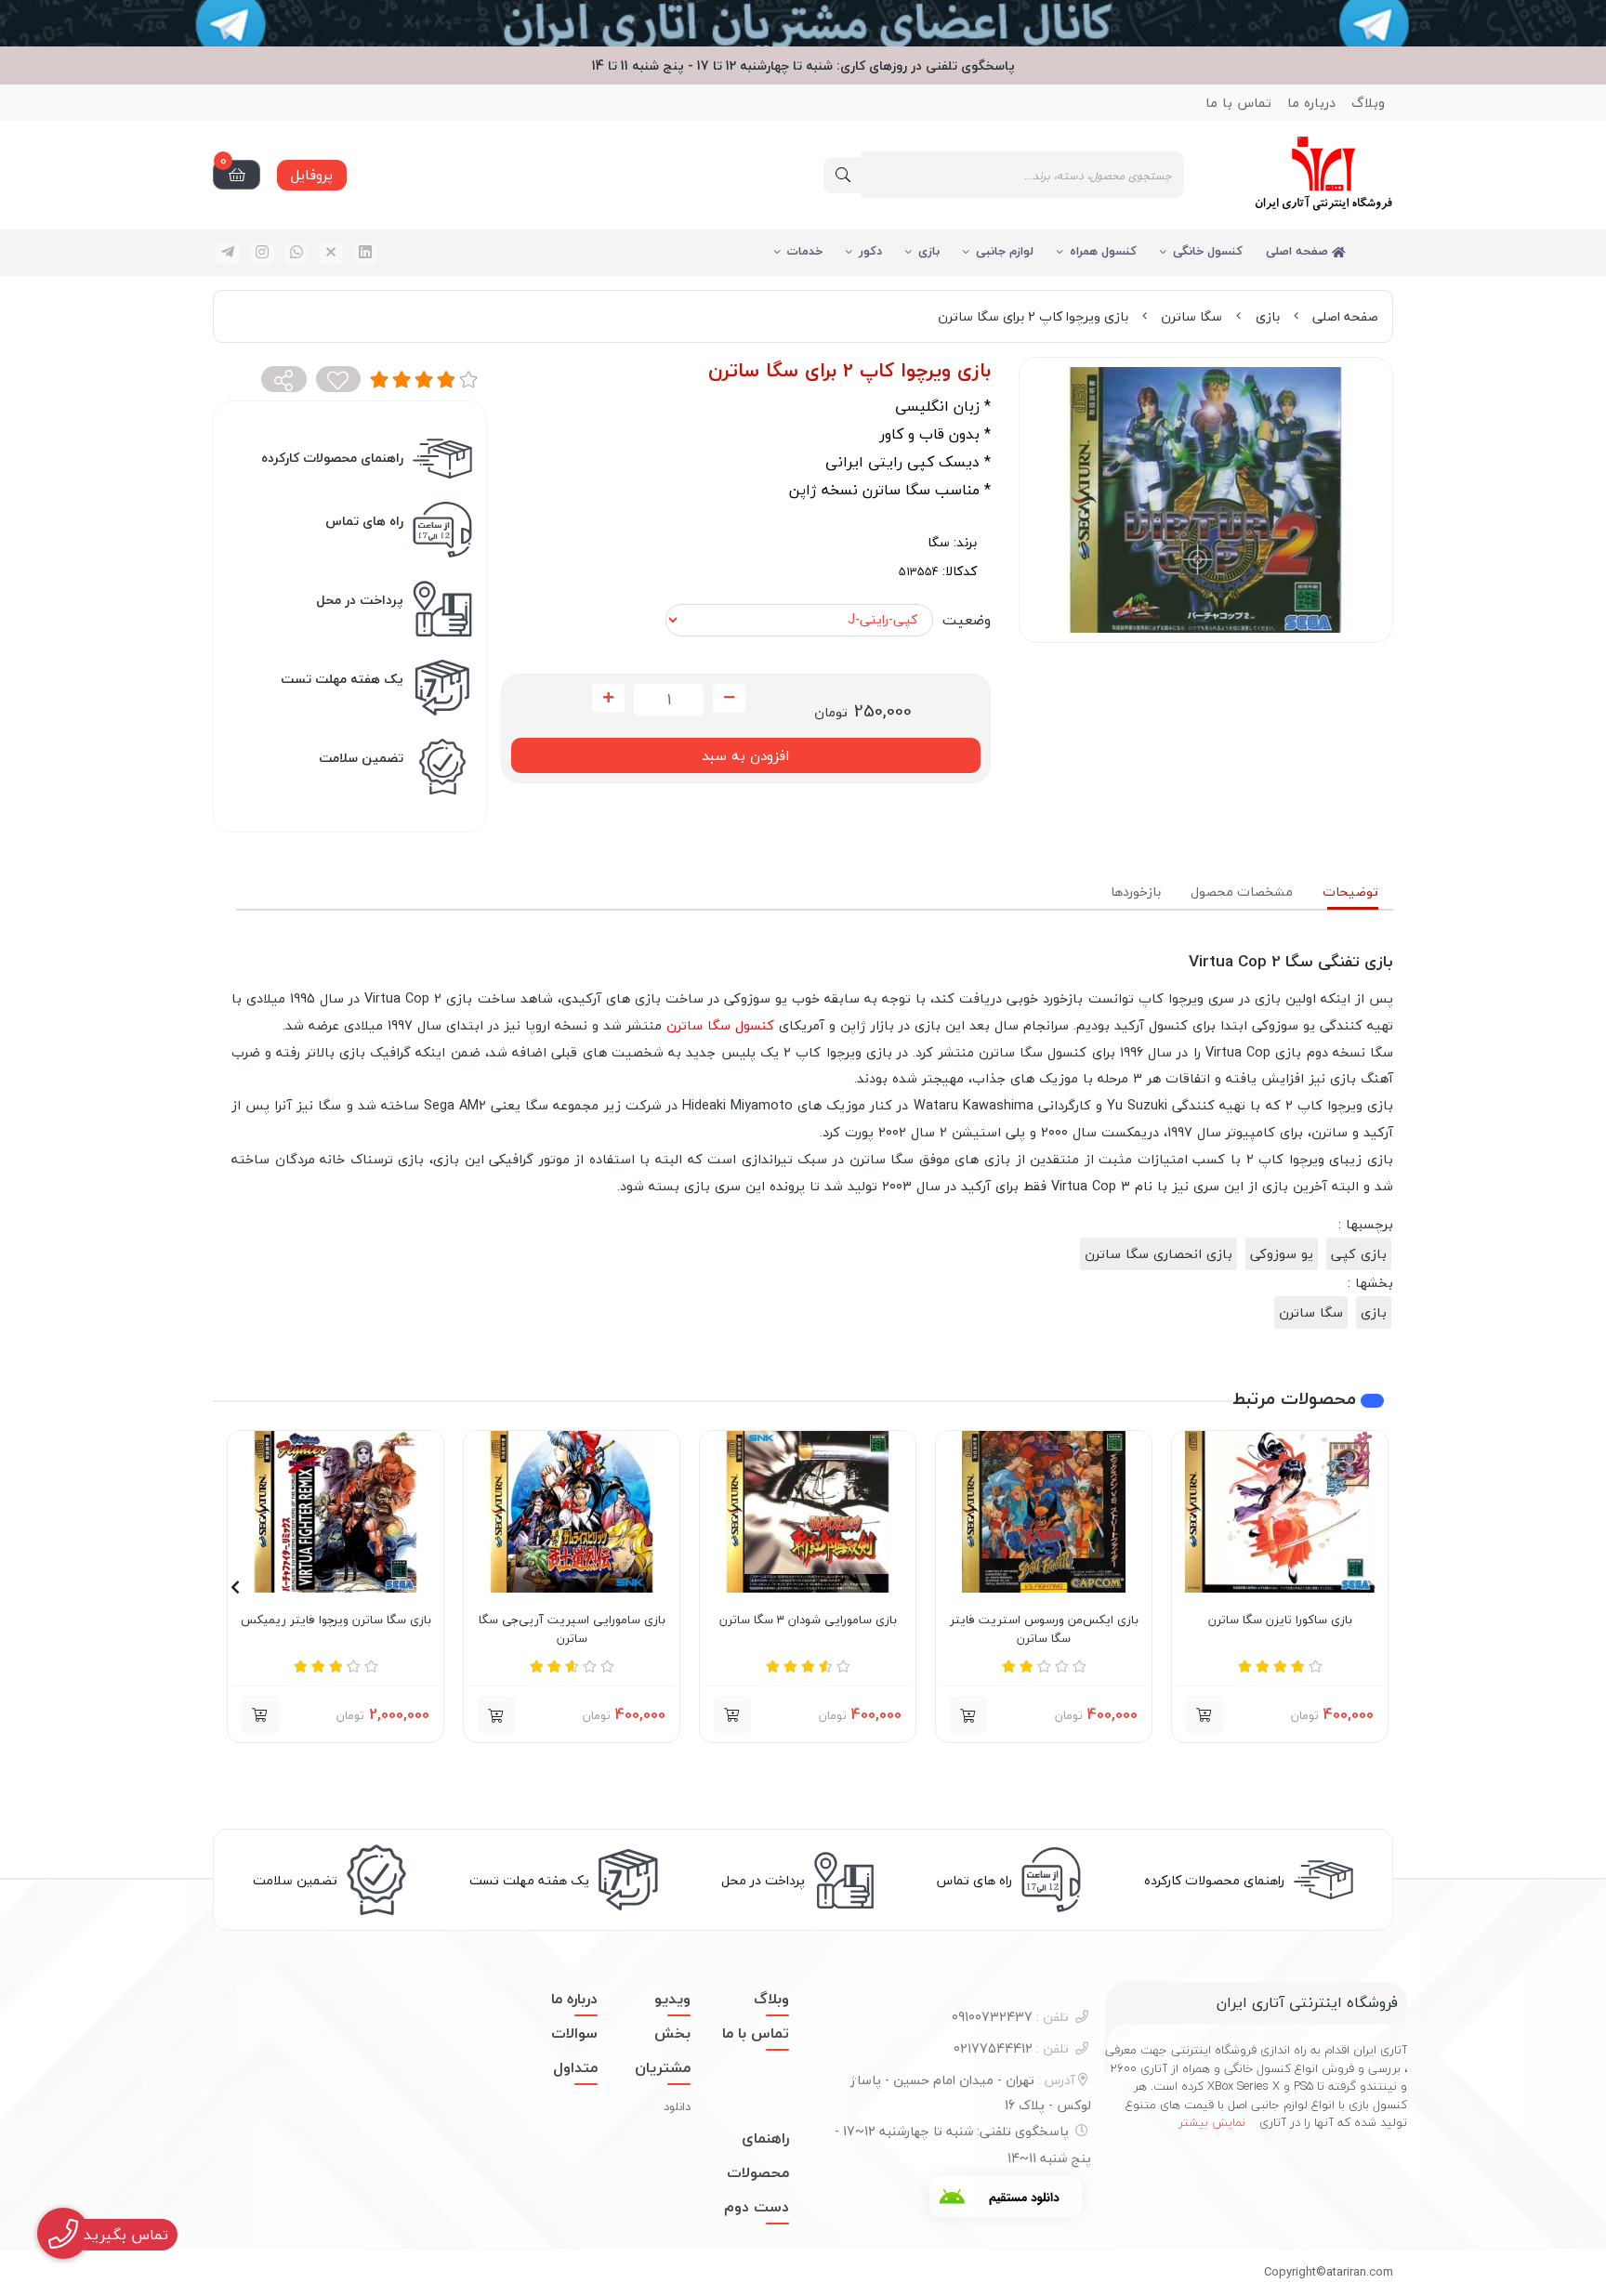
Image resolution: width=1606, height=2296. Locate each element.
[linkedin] (365, 254)
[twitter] (331, 254)
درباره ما (1311, 103)
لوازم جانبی (1005, 251)
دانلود (677, 2106)
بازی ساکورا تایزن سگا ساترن (1280, 1620)
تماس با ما (1238, 103)
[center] (843, 175)
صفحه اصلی (1299, 251)
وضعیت (967, 620)
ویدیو (672, 1999)
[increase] (608, 699)
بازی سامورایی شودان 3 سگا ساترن (808, 1620)
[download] (1006, 2197)
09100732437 (1010, 2017)
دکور (870, 251)
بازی (929, 251)
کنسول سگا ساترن (720, 1025)
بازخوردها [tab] (1136, 892)
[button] (968, 1714)
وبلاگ (1368, 103)
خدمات (805, 251)
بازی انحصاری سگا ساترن (1158, 1254)
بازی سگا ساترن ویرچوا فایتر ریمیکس (336, 1620)
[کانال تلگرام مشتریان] (803, 23)
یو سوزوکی (1282, 1254)
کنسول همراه (1103, 251)
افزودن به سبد (745, 755)
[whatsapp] (296, 254)
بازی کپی (1359, 1254)
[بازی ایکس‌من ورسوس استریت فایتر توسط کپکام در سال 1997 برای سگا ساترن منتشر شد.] (1044, 1512)
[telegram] (228, 254)
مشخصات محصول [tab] (1242, 892)
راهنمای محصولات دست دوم (757, 2172)
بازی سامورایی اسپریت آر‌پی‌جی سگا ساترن (572, 1629)
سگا (939, 542)
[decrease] (729, 699)
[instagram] (262, 254)
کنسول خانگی (1208, 251)
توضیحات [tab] (1350, 892)
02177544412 (1011, 2048)
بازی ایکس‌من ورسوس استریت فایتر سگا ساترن (1044, 1629)
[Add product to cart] (1204, 1714)
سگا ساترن (1191, 316)
